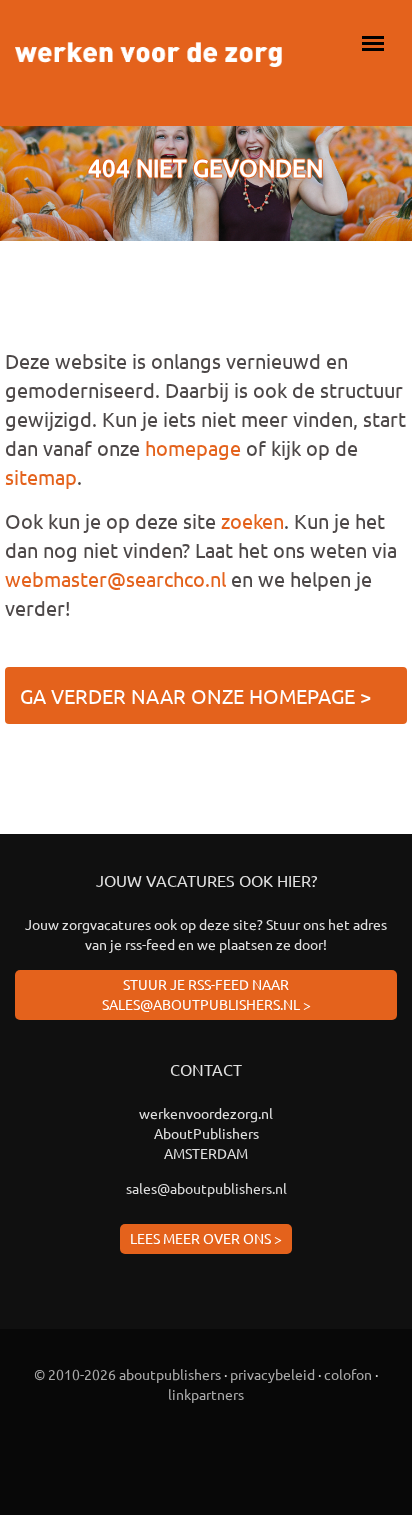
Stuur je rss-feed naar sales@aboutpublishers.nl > (206, 994)
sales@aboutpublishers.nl (206, 1188)
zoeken (252, 520)
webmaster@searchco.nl (115, 578)
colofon (348, 1374)
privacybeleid (272, 1374)
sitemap (41, 476)
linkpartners (206, 1394)
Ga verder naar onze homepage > (195, 695)
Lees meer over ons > (206, 1238)
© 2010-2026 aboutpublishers (127, 1374)
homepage (193, 447)
